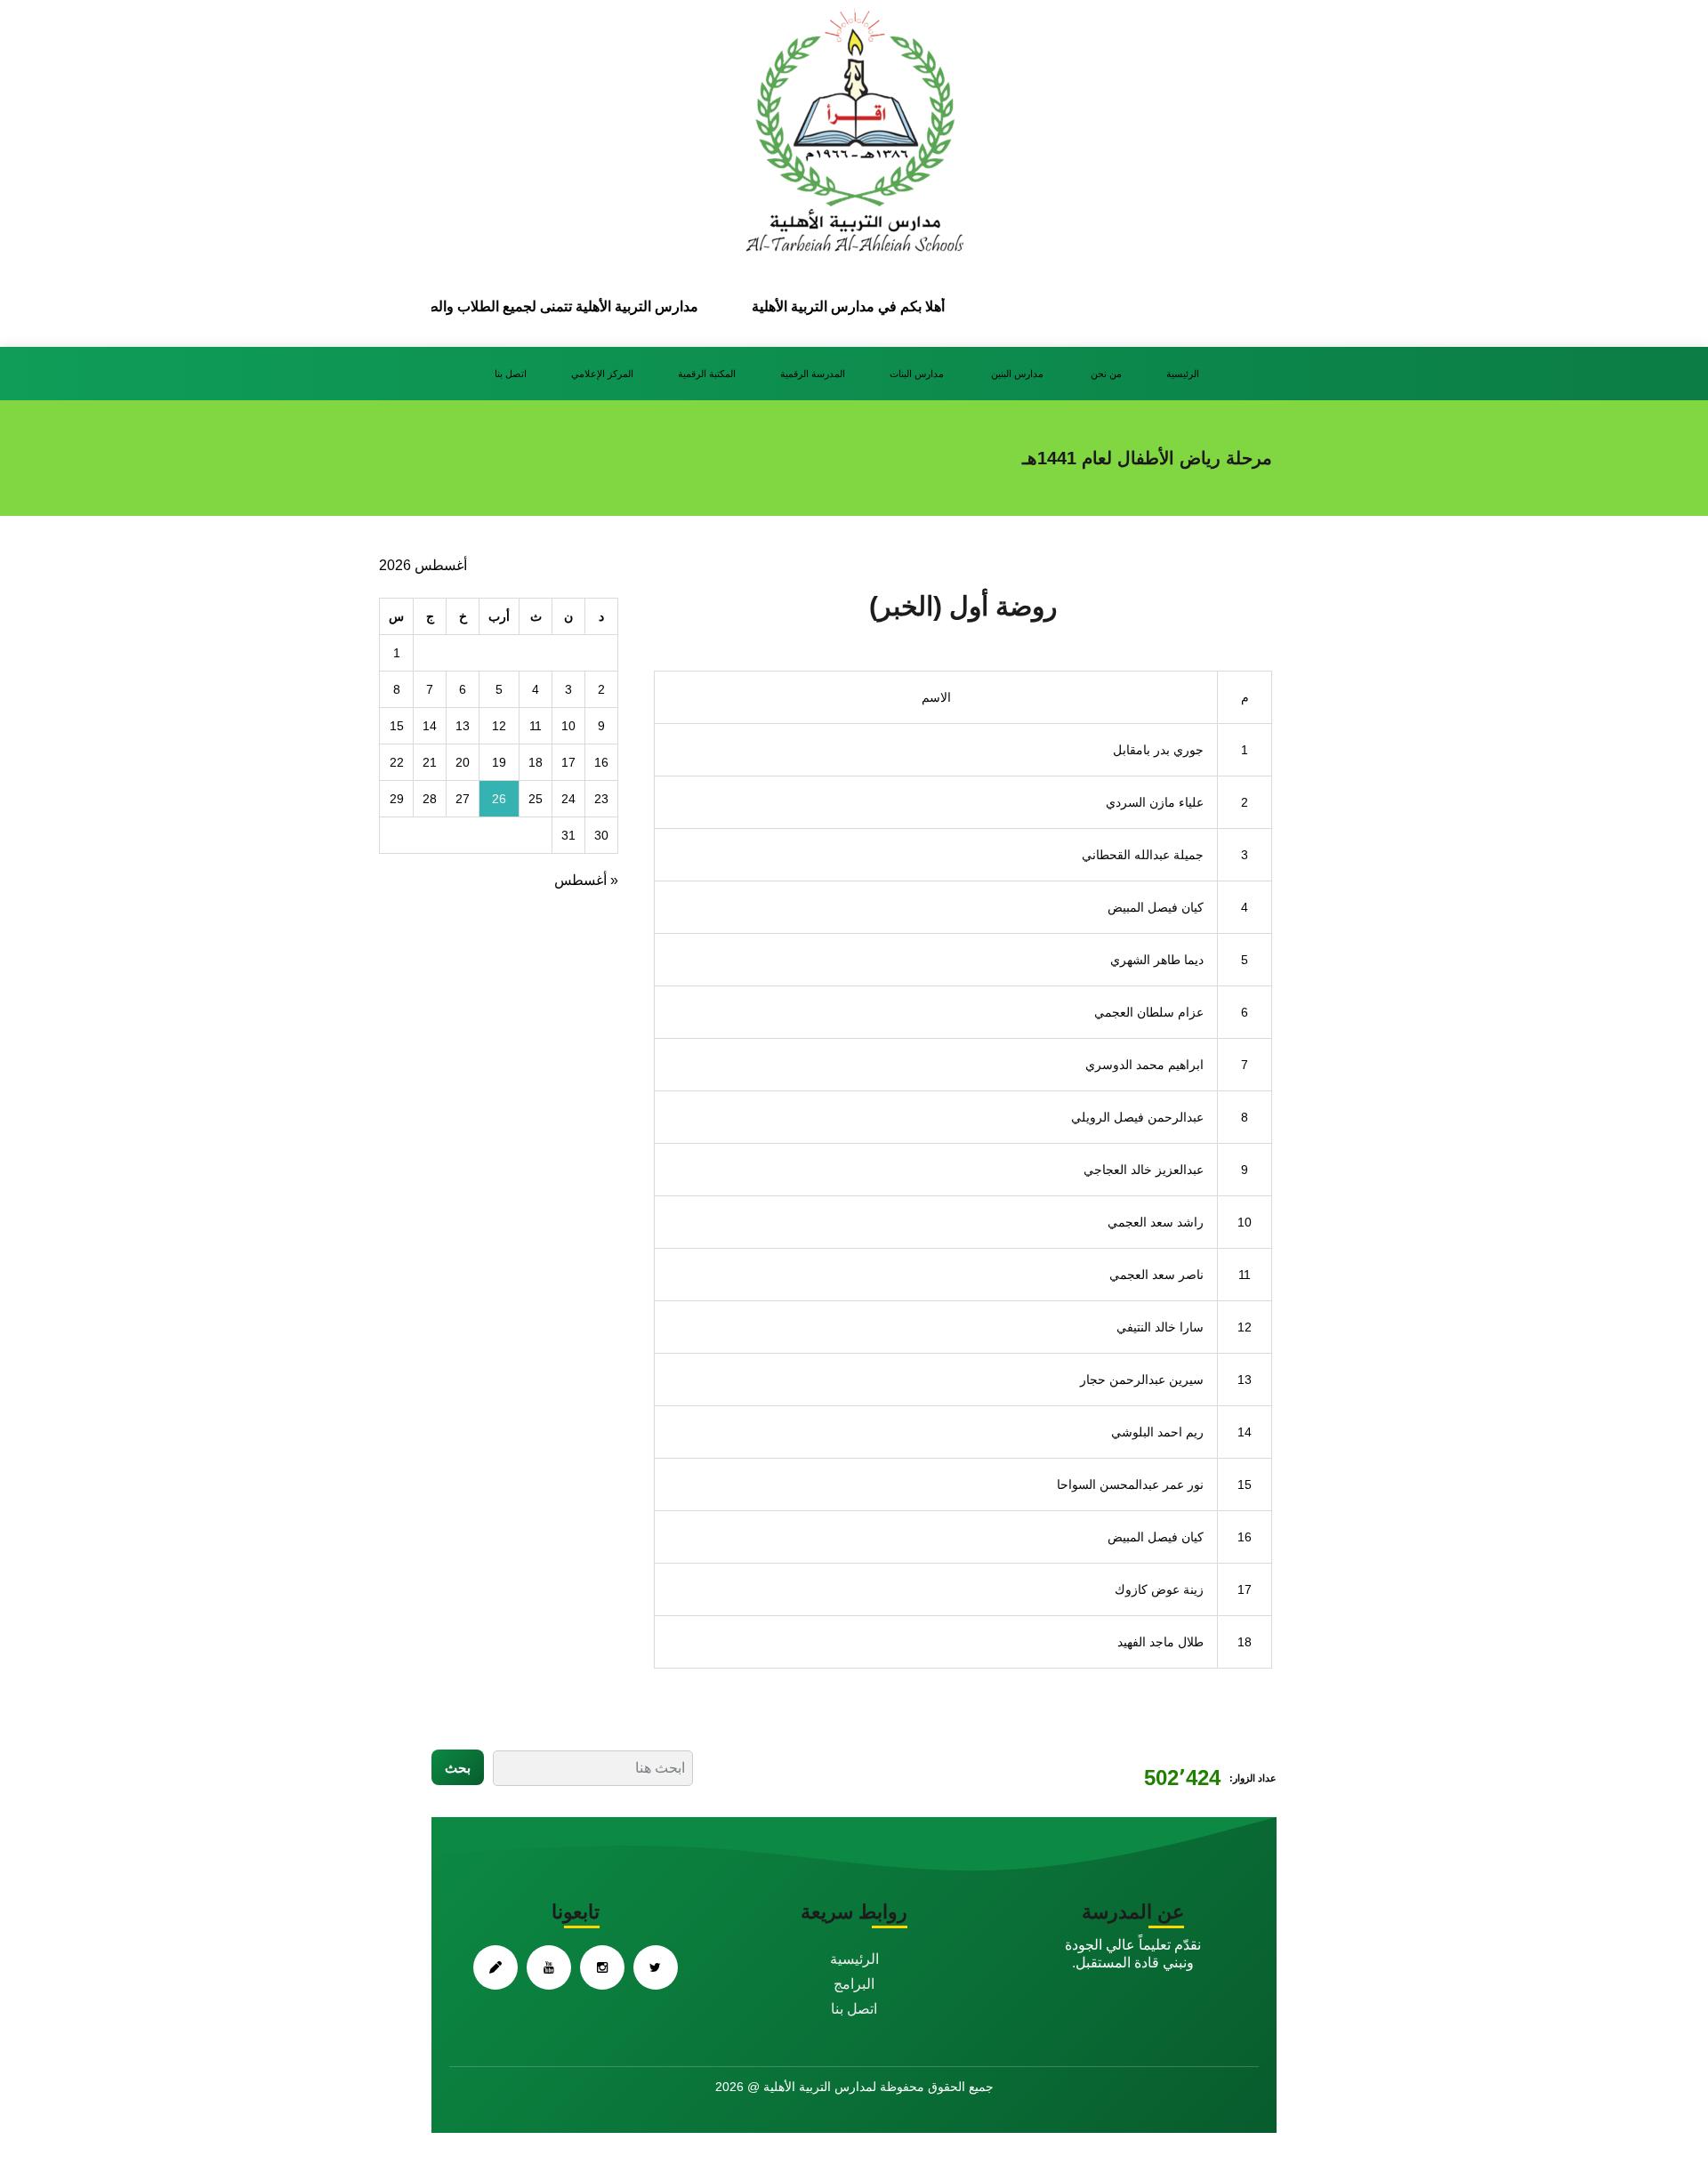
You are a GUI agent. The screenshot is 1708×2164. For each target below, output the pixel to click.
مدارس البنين (1019, 374)
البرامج (854, 1984)
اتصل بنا (511, 374)
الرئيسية (1183, 374)
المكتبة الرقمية (707, 374)
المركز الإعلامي (602, 374)
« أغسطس (586, 880)
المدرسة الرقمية (813, 374)
